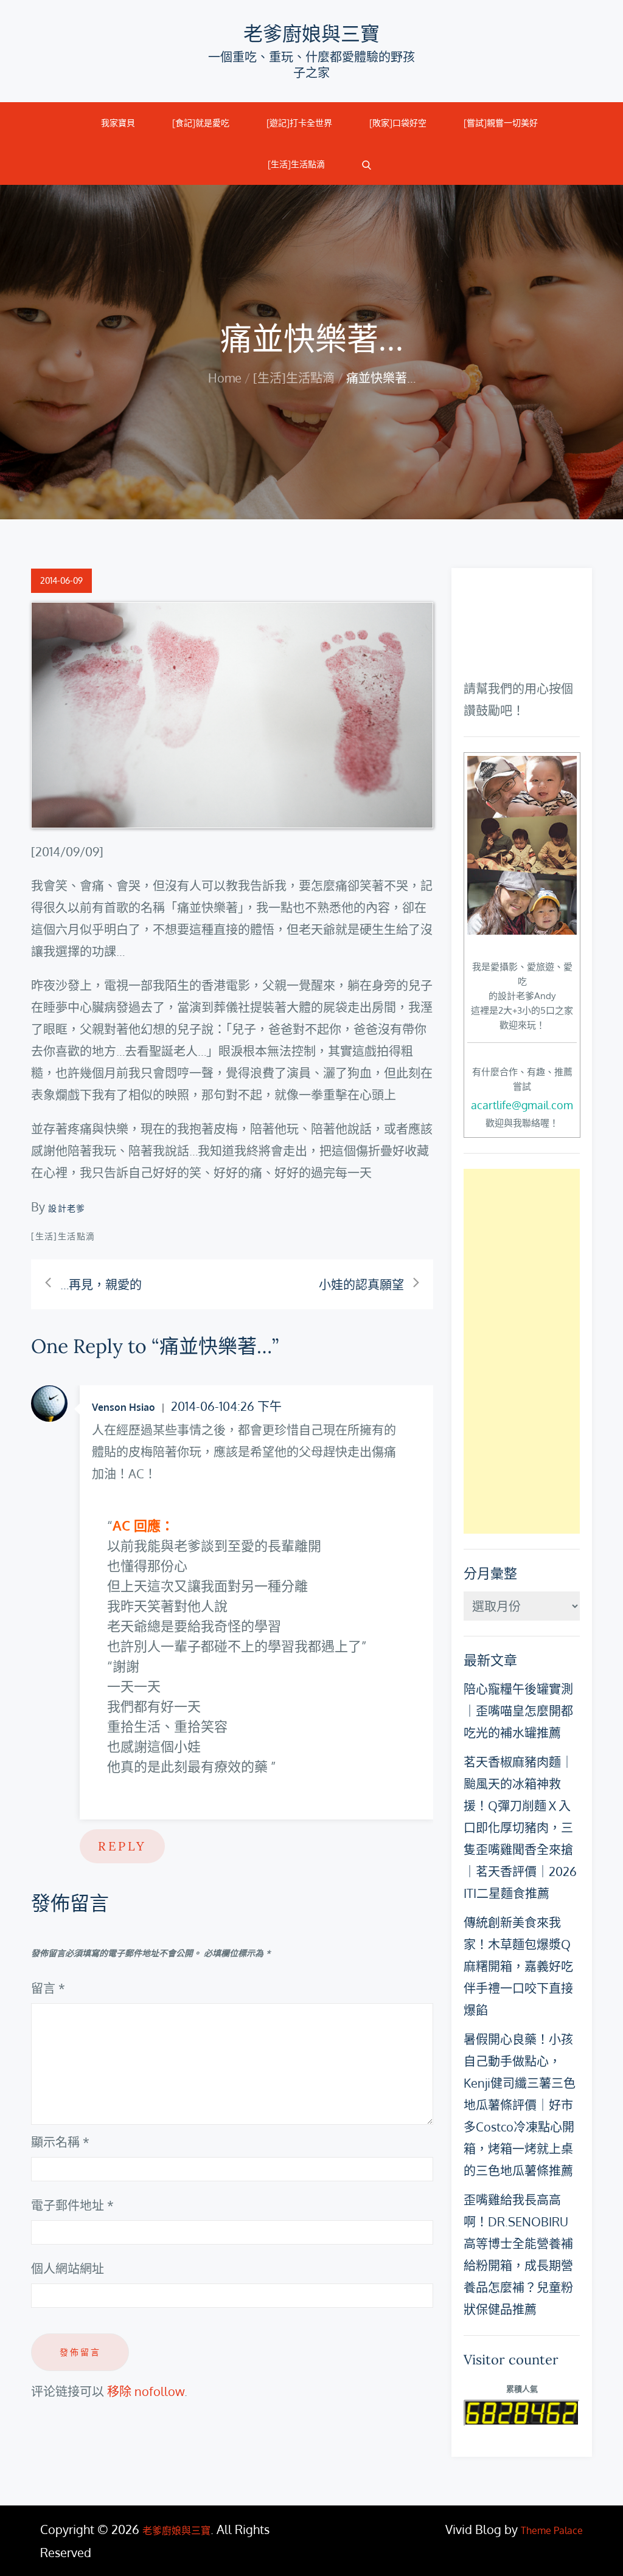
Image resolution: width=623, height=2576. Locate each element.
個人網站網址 (68, 2268)
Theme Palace (552, 2530)
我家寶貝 (118, 123)
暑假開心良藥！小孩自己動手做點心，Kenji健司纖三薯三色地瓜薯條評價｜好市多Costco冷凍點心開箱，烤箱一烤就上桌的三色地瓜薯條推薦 (520, 2105)
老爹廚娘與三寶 (311, 34)
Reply (122, 1846)
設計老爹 (67, 1208)
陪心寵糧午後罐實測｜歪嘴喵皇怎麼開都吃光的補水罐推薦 (518, 1711)
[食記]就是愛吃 (201, 123)
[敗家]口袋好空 (398, 123)
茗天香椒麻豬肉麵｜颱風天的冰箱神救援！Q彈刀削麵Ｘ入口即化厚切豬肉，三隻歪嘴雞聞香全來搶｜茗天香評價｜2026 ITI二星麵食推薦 (520, 1827)
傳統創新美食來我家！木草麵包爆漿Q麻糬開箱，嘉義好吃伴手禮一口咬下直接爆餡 (518, 1966)
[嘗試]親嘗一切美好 (501, 123)
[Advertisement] (521, 1351)
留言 (48, 1988)
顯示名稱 (60, 2142)
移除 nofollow (146, 2391)
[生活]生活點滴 (296, 164)
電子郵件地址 (72, 2205)
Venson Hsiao (124, 1407)
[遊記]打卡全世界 (299, 123)
